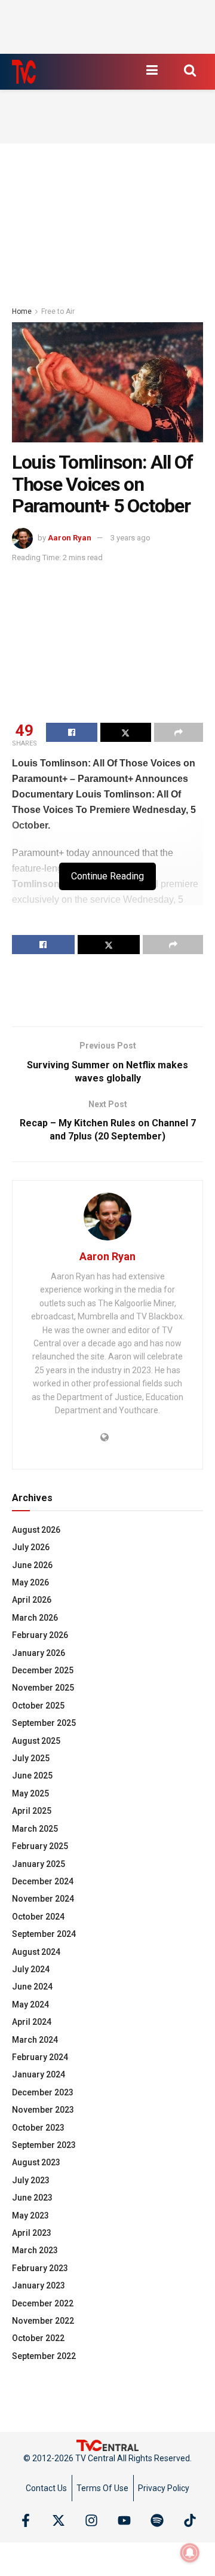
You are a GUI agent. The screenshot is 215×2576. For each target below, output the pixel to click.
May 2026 (30, 1582)
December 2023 (43, 2092)
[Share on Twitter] (126, 732)
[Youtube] (124, 2520)
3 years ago (130, 538)
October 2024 (38, 1917)
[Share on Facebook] (72, 732)
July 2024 (31, 1969)
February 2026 (40, 1635)
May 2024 (30, 2004)
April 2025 (32, 1811)
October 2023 (38, 2128)
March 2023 (35, 2250)
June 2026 (32, 1565)
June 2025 (32, 1776)
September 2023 (44, 2145)
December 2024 (43, 1881)
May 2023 (30, 2216)
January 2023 (39, 2285)
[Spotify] (157, 2520)
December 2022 (43, 2303)
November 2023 (43, 2110)
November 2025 (43, 1688)
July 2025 (31, 1758)
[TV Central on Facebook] (26, 2520)
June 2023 (32, 2198)
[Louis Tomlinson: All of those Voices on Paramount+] (107, 382)
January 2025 (39, 1864)
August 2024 (36, 1952)
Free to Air (58, 311)
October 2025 (38, 1706)
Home (22, 311)
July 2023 (31, 2180)
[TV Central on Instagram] (91, 2520)
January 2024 (39, 2074)
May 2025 (30, 1793)
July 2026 (31, 1547)
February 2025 (40, 1846)
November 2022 (43, 2321)
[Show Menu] (152, 70)
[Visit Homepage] (24, 72)
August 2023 (36, 2162)
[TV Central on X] (59, 2520)
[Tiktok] (190, 2520)
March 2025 (35, 1829)
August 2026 (36, 1530)
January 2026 (39, 1653)
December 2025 (43, 1670)
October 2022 (38, 2338)
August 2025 (36, 1741)
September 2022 (44, 2356)
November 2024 (43, 1899)
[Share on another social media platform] (179, 732)
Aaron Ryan (70, 538)
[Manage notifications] (190, 2553)
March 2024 (35, 2040)
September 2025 (44, 1723)
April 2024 (32, 2022)
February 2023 (40, 2268)
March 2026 (35, 1618)
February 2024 (40, 2057)
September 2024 (44, 1934)
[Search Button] (190, 70)
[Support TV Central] (107, 2444)
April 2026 (32, 1600)
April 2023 (32, 2233)
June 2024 (32, 1987)
